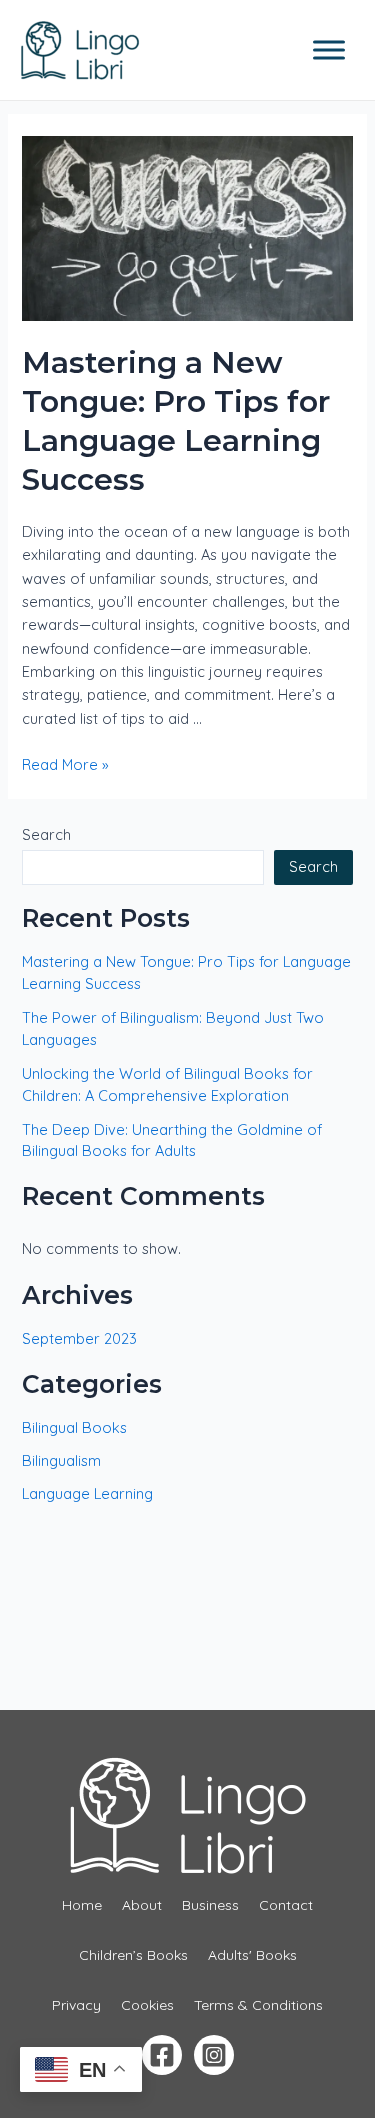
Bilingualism (61, 1460)
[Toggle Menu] (329, 49)
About (142, 1905)
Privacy (76, 2005)
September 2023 (79, 1338)
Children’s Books (133, 1955)
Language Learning (87, 1493)
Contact (286, 1905)
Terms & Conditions (258, 2005)
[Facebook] (162, 2055)
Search (46, 834)
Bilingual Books (74, 1427)
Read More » (65, 764)
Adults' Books (252, 1955)
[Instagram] (214, 2055)
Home (82, 1905)
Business (210, 1905)
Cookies (147, 2005)
